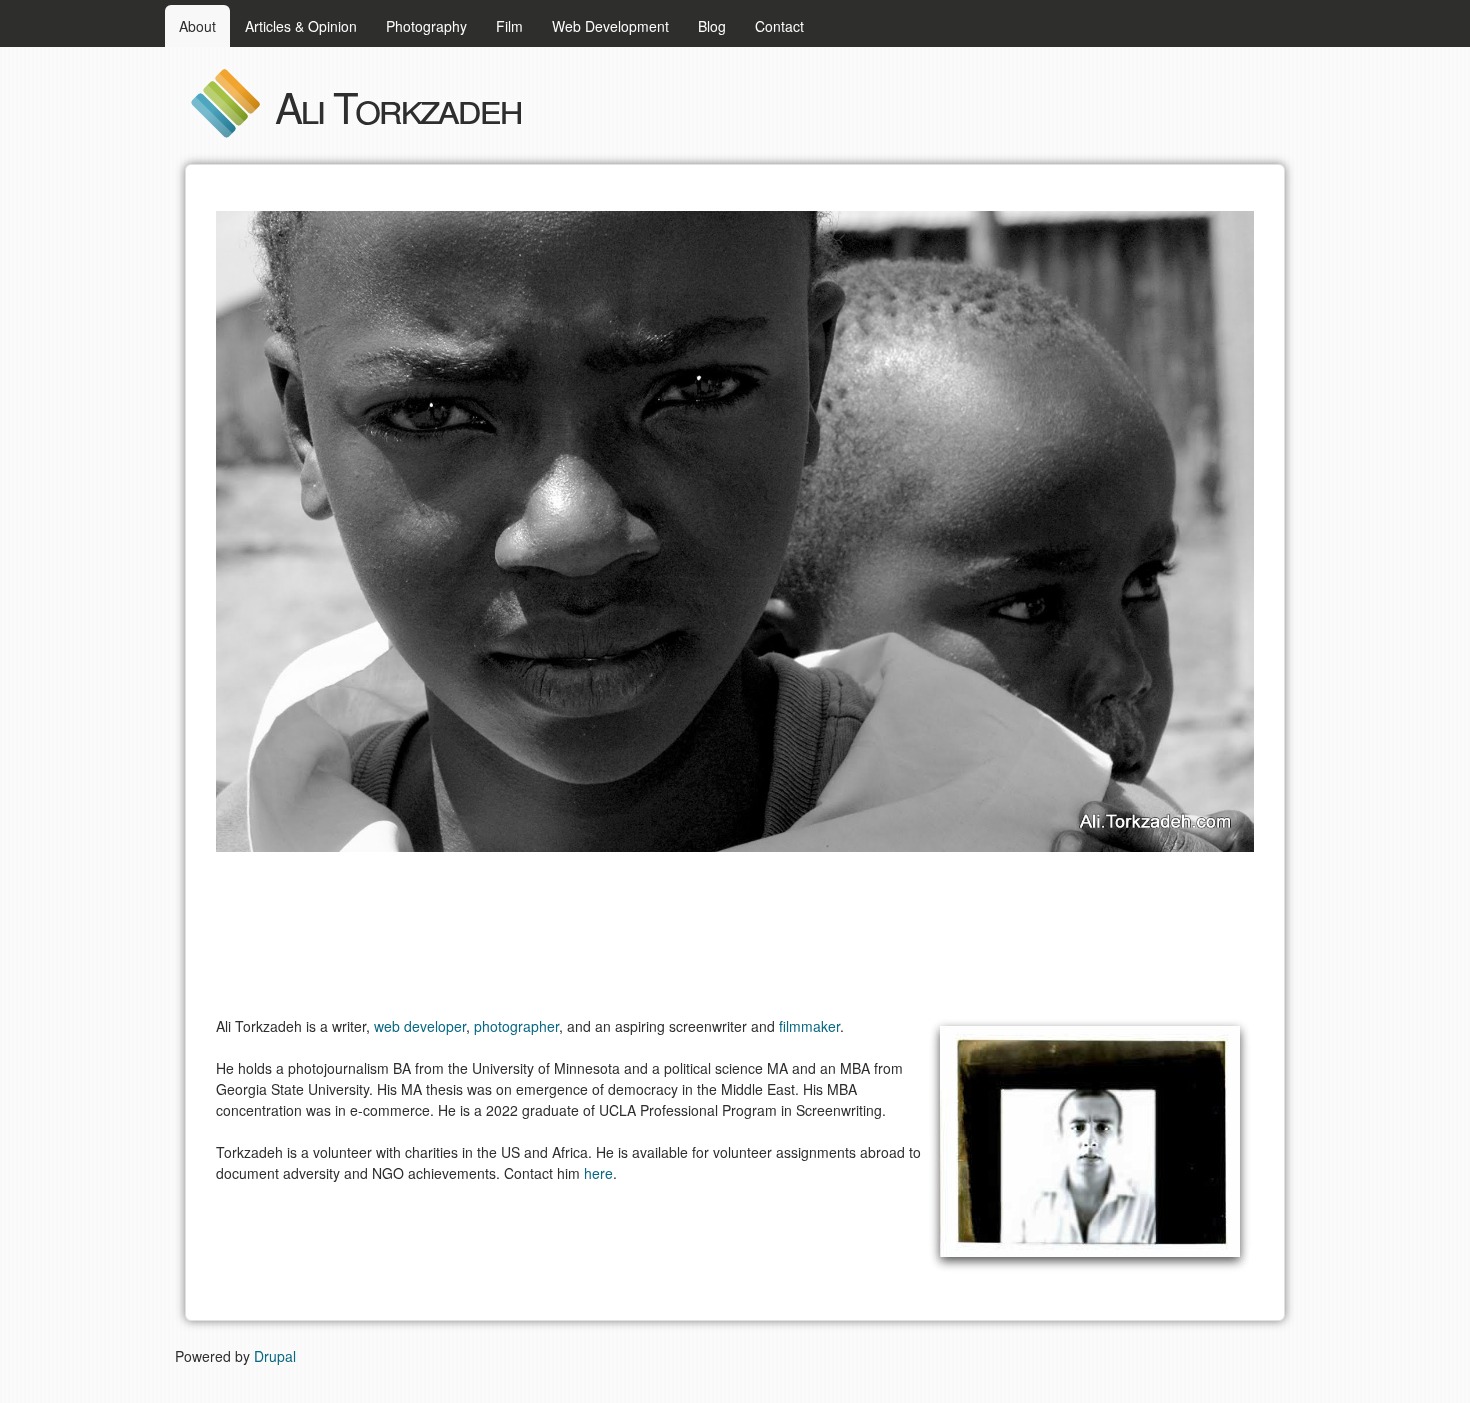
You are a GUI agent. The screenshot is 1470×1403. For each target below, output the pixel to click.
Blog (712, 26)
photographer (516, 1026)
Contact (779, 26)
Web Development (610, 26)
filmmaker (809, 1026)
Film (509, 26)
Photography (426, 26)
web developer (420, 1026)
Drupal (275, 1356)
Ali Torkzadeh (398, 106)
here (598, 1173)
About (197, 26)
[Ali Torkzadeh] (225, 133)
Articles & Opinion (301, 26)
